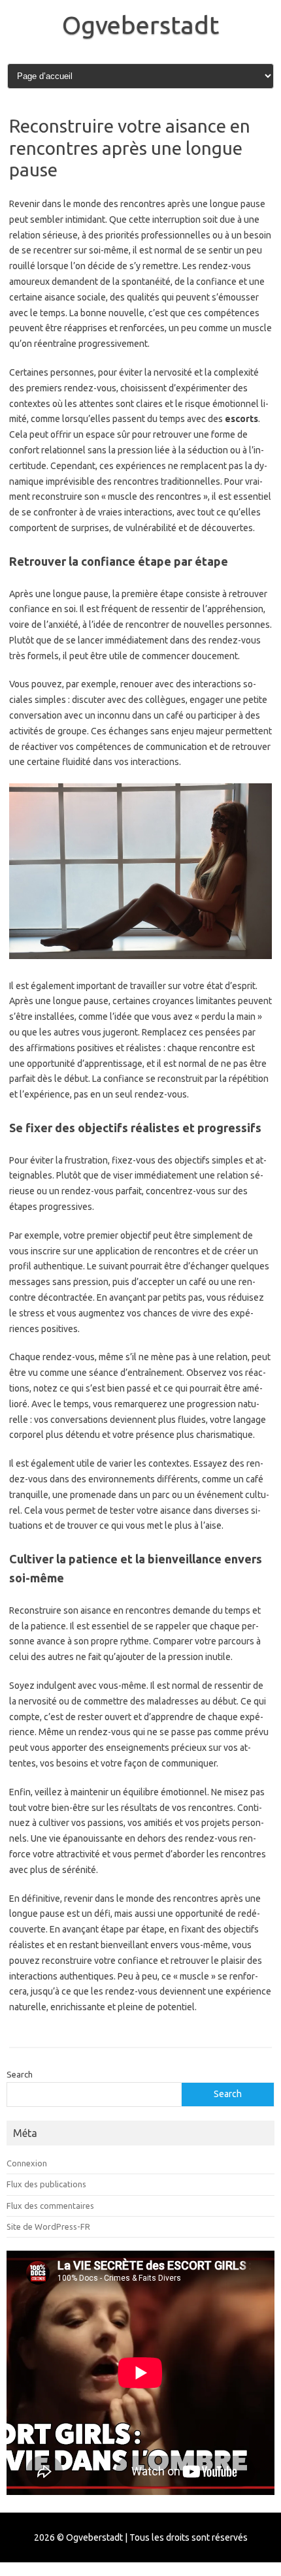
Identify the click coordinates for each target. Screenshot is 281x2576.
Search (20, 2074)
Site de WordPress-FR (48, 2226)
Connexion (27, 2163)
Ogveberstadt (140, 25)
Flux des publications (46, 2184)
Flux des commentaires (50, 2206)
